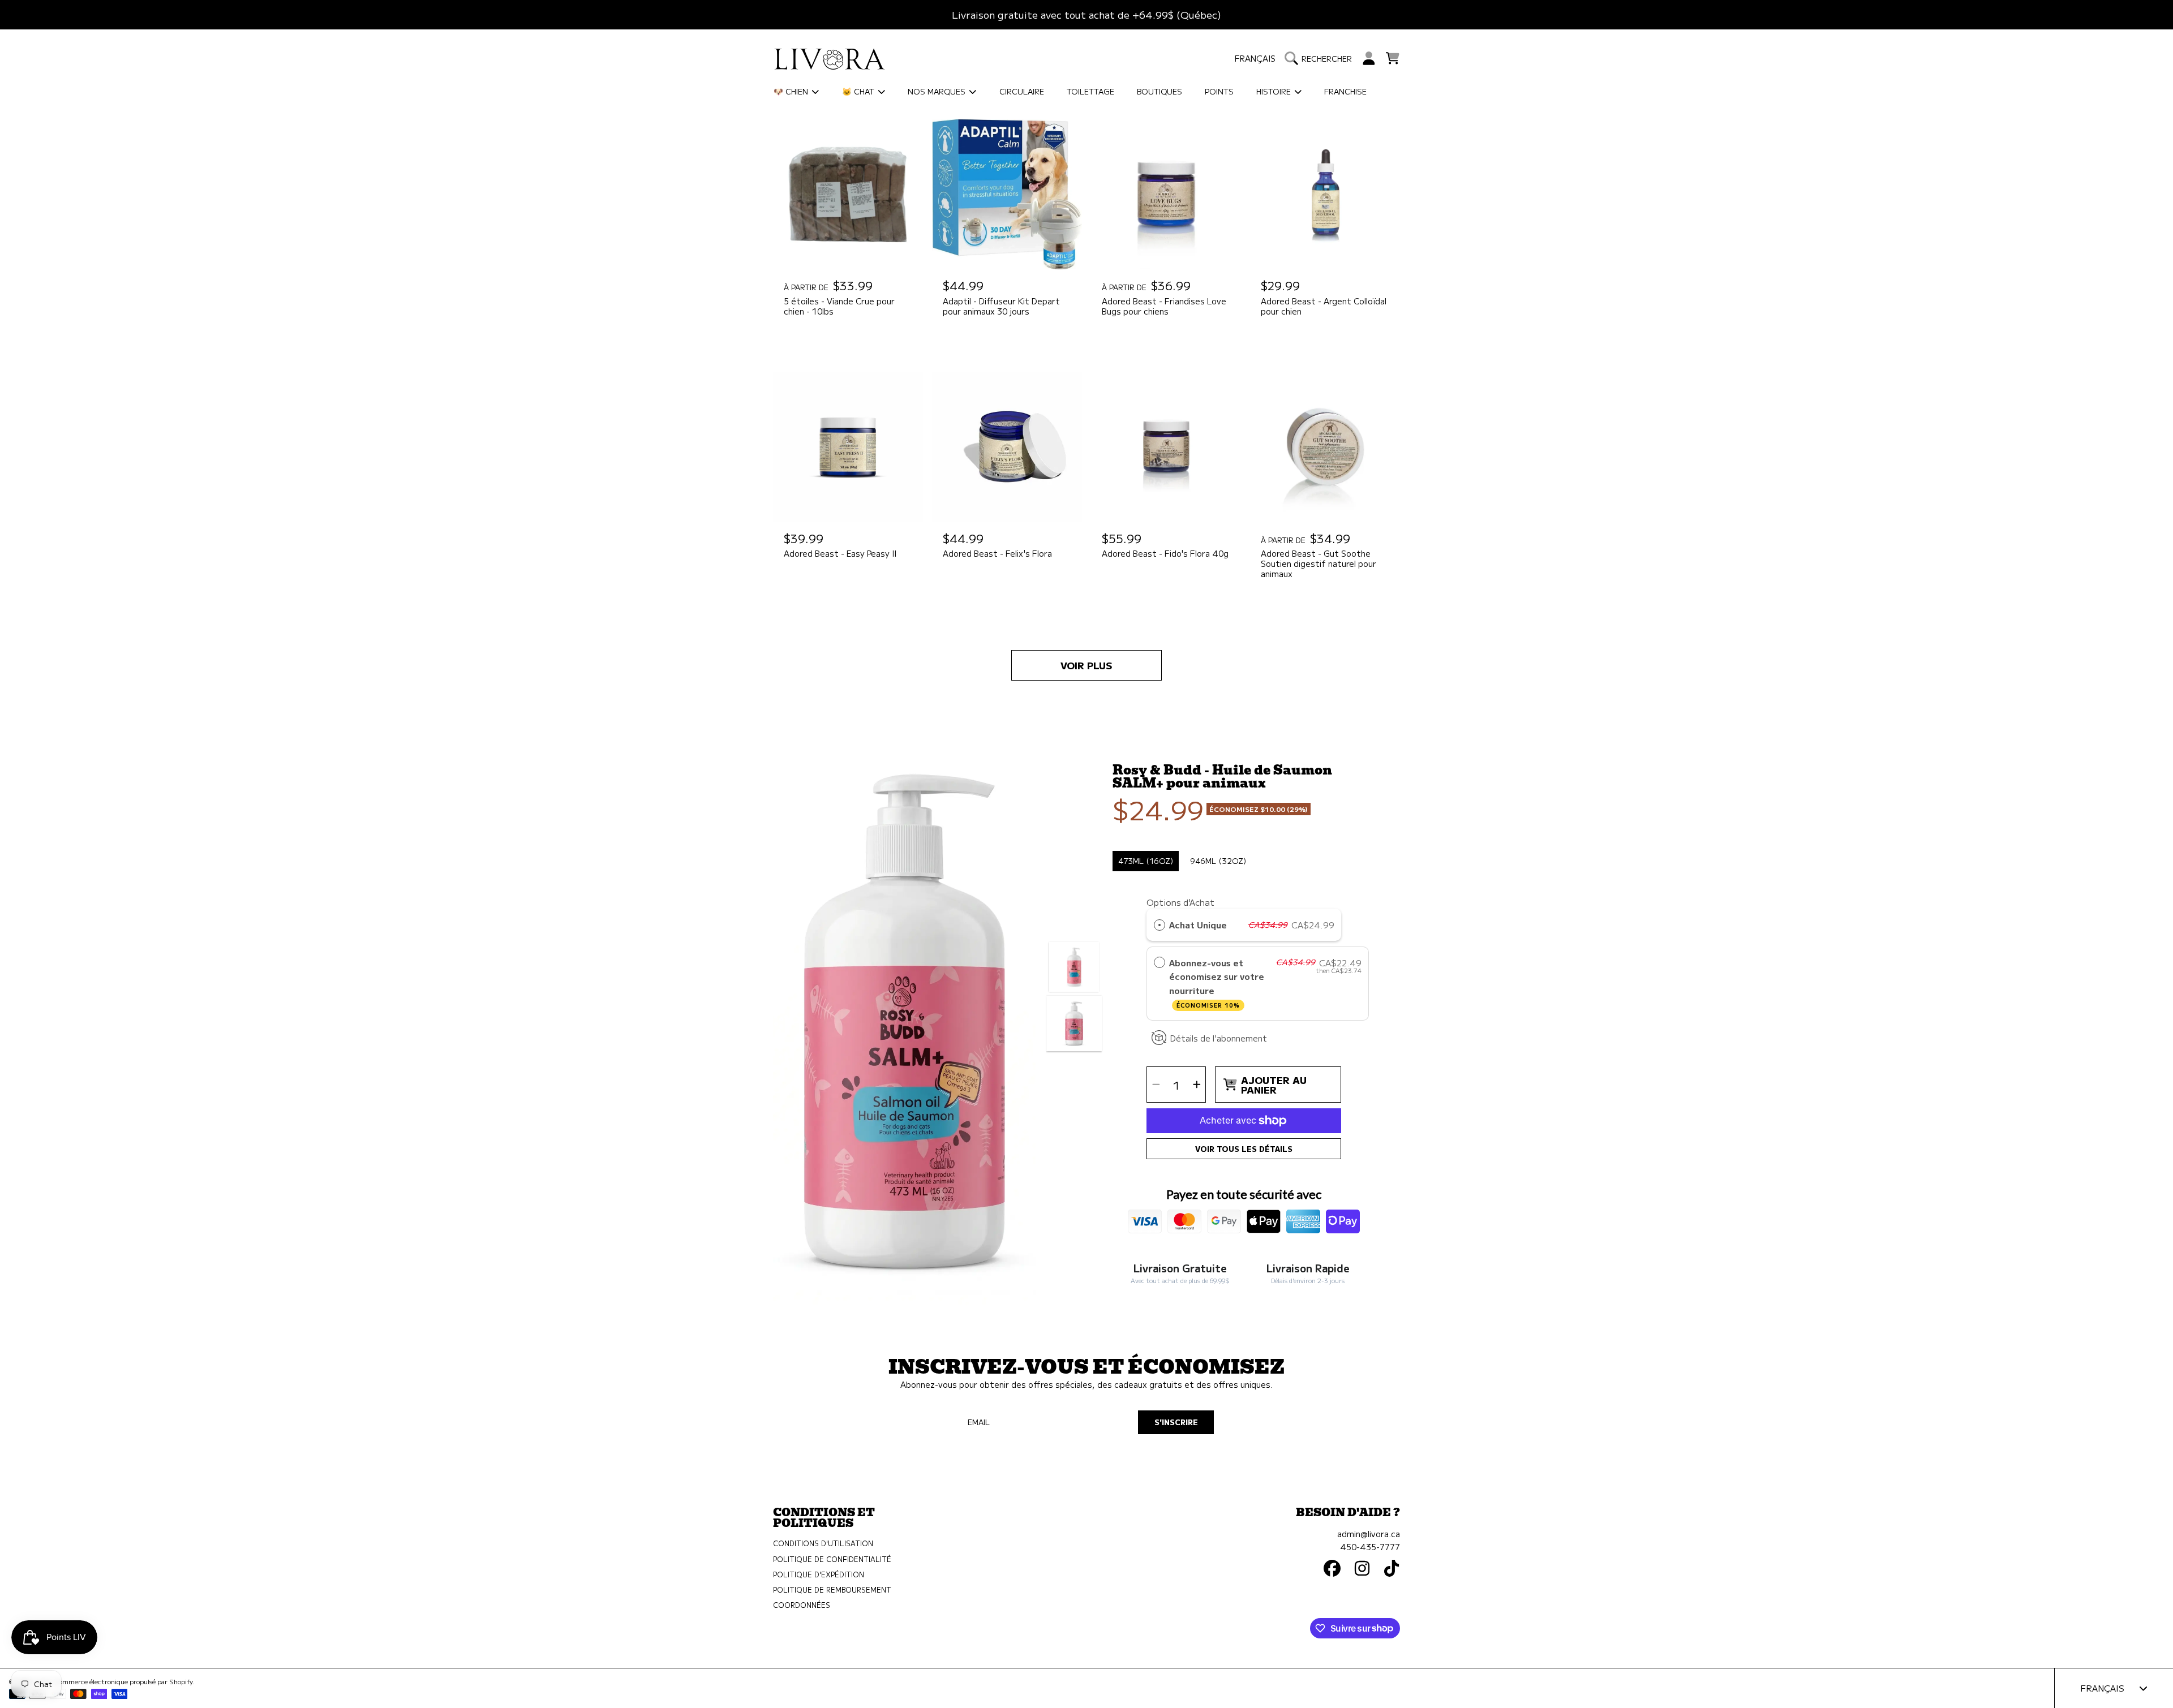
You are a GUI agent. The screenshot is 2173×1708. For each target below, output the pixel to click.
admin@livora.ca (1369, 1533)
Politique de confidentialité (832, 1559)
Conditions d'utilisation (823, 1543)
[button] (1321, 58)
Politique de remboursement (832, 1590)
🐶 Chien (792, 91)
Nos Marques (938, 91)
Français (1255, 58)
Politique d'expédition (819, 1574)
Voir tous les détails (1244, 1149)
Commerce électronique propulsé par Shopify (123, 1681)
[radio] (1273, 350)
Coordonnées (802, 1605)
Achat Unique (1198, 924)
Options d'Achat (1295, 327)
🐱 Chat (859, 91)
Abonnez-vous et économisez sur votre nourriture (1217, 983)
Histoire (1275, 91)
